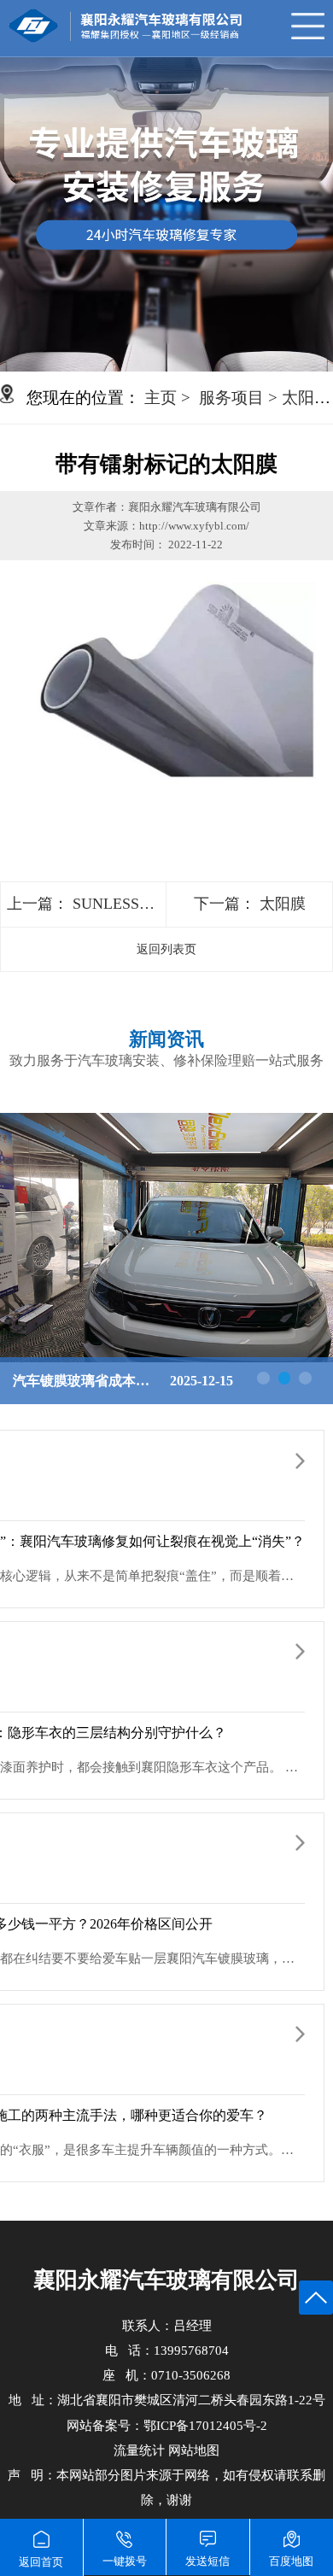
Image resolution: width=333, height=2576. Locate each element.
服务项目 (231, 398)
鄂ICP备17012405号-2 (205, 2426)
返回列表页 (166, 949)
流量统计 (139, 2450)
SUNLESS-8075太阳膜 (147, 904)
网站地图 (194, 2450)
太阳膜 (283, 904)
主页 (161, 398)
